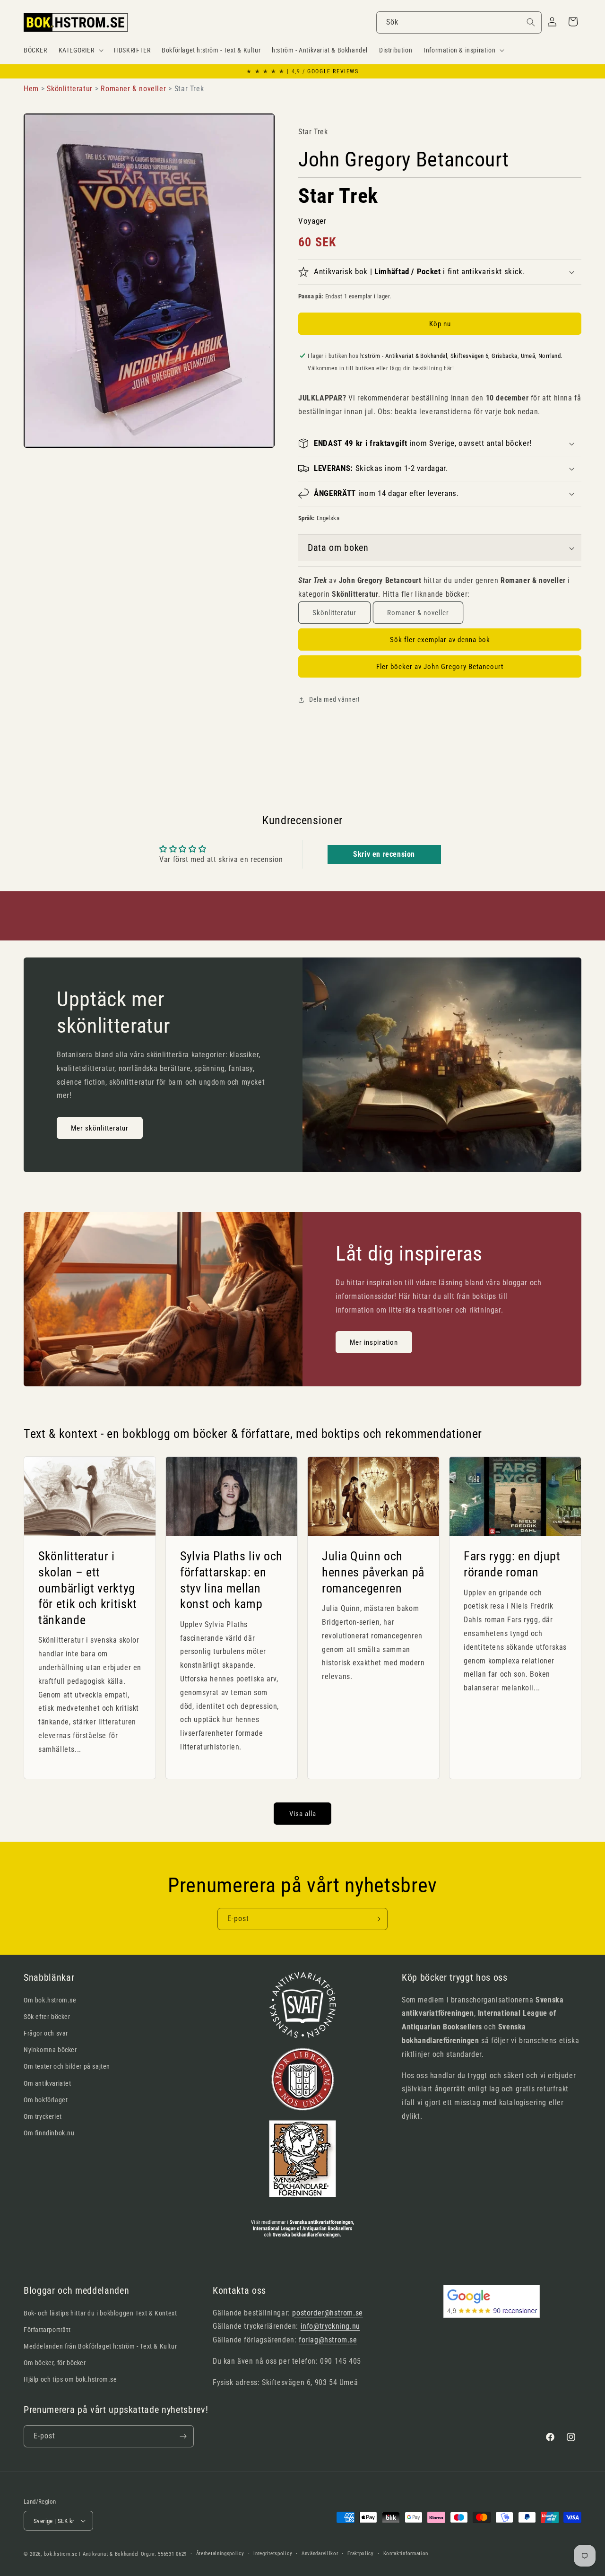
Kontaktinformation (406, 2554)
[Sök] (531, 22)
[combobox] (459, 22)
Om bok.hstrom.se (50, 2000)
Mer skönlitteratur (100, 1128)
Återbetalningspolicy (220, 2554)
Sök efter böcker (47, 2017)
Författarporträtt (47, 2330)
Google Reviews (333, 71)
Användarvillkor (320, 2554)
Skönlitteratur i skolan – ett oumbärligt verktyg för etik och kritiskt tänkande (88, 1588)
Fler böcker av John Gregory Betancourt (440, 667)
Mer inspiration (374, 1342)
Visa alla (303, 1814)
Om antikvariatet (48, 2083)
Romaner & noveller (418, 613)
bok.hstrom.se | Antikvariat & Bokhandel (91, 2554)
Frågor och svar (46, 2033)
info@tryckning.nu (330, 2326)
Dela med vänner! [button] (334, 699)
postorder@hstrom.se (327, 2313)
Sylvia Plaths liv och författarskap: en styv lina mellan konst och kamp (231, 1580)
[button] (80, 50)
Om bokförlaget (46, 2100)
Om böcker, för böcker (55, 2363)
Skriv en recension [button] (384, 854)
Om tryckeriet (43, 2116)
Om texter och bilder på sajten (67, 2066)
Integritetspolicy (273, 2554)
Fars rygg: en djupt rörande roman (512, 1564)
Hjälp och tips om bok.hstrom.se (70, 2379)
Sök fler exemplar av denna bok (440, 640)
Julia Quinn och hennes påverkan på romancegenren (373, 1572)
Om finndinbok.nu (49, 2133)
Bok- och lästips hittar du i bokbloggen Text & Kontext (100, 2313)
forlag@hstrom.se (328, 2340)
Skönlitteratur (334, 613)
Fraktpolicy (361, 2554)
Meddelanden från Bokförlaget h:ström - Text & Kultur (100, 2346)
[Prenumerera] (377, 1919)
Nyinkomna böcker (50, 2050)
